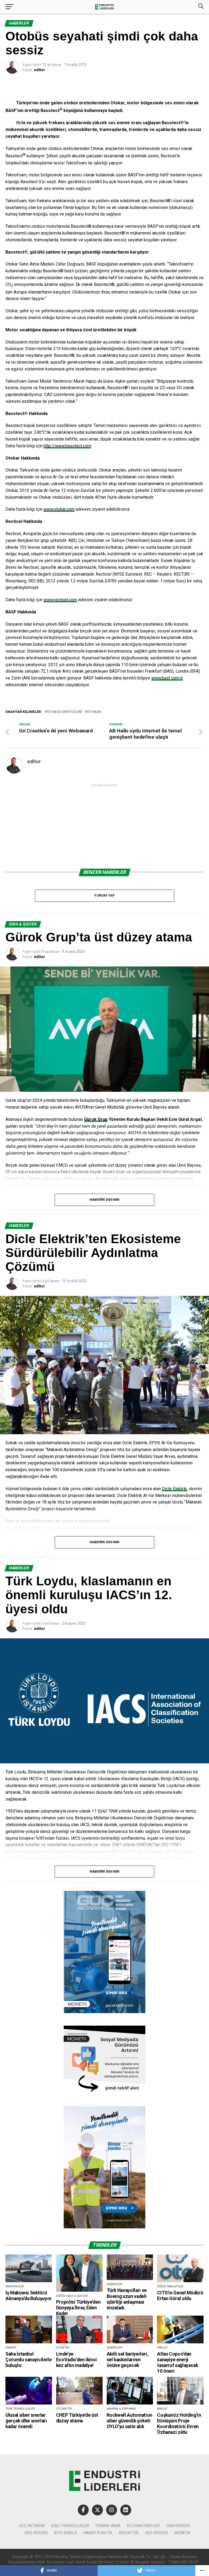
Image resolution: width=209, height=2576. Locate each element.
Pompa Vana (108, 2526)
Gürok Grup (96, 1119)
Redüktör (129, 2533)
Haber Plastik (98, 2533)
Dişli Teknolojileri (70, 2526)
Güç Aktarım (32, 2526)
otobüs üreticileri (64, 712)
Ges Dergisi (156, 2533)
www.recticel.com (60, 600)
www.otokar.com (59, 509)
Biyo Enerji (65, 2533)
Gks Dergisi (36, 2533)
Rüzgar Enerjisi (143, 2526)
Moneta (182, 2533)
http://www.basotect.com (67, 446)
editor (40, 70)
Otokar (94, 712)
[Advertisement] (104, 826)
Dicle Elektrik (174, 1489)
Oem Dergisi (178, 2526)
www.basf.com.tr (167, 678)
